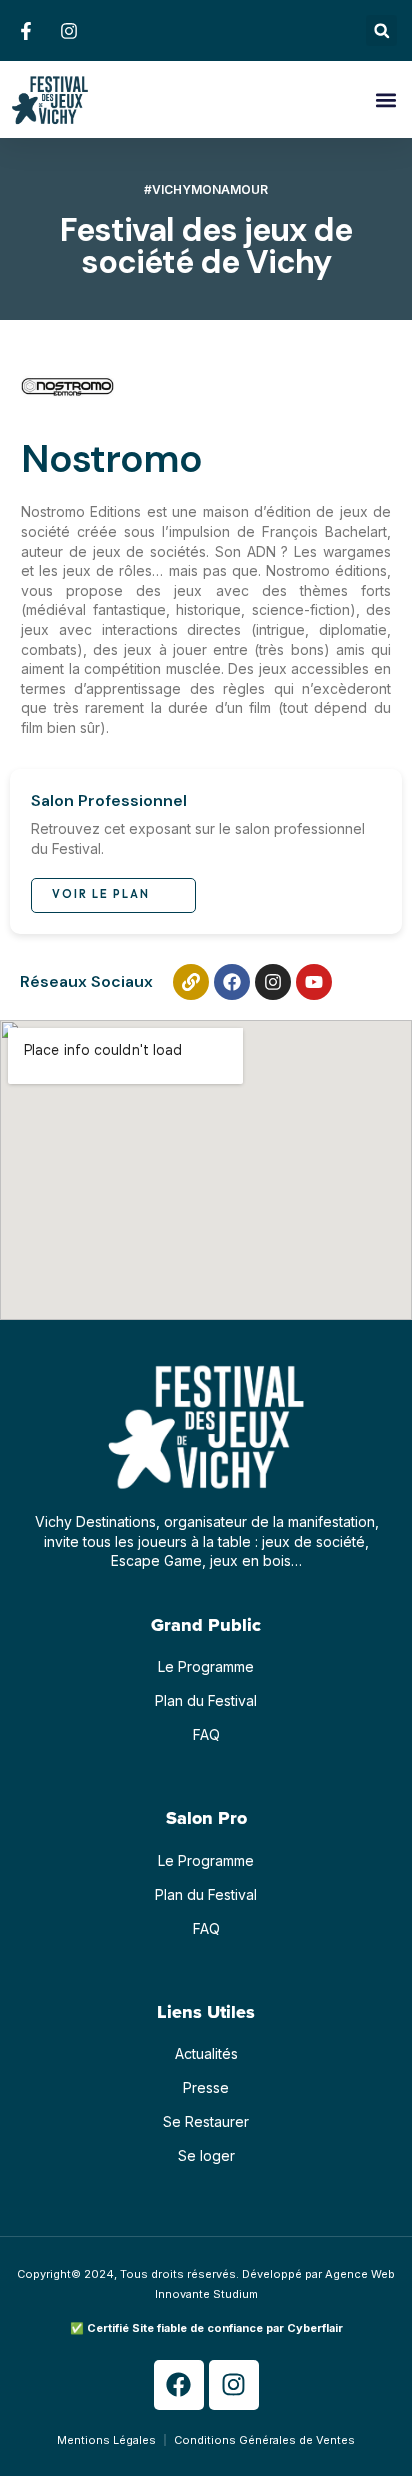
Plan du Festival (206, 1700)
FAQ (206, 1734)
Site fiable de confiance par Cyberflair (237, 2328)
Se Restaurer (206, 2121)
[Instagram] (273, 982)
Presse (206, 2087)
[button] (381, 30)
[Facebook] (232, 982)
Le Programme (206, 1666)
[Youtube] (314, 982)
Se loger (206, 2155)
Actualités (206, 2053)
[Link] (191, 982)
